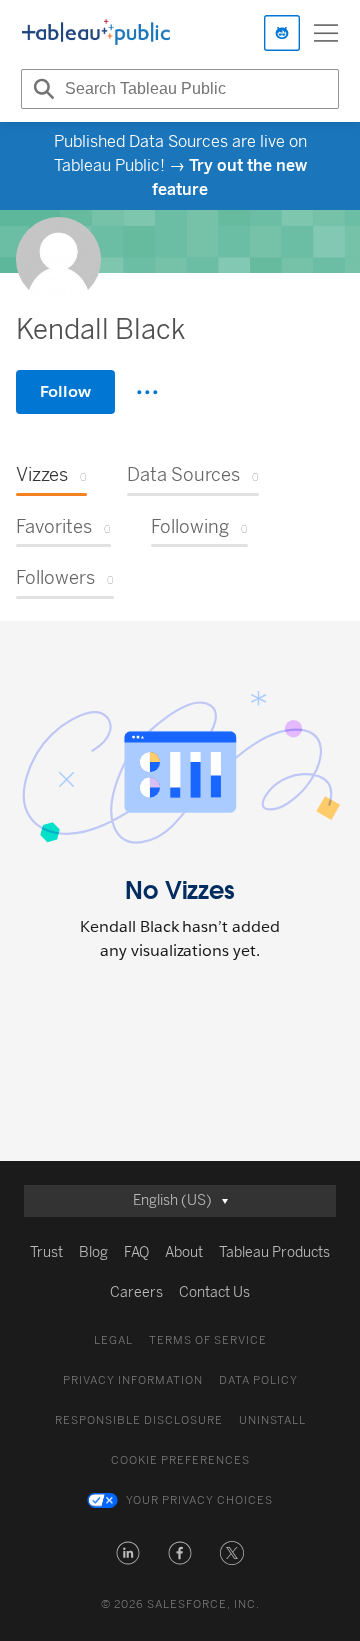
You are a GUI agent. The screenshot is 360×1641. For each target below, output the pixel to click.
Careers (136, 1292)
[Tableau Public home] (96, 33)
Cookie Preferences (180, 1460)
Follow (65, 391)
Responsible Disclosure (139, 1420)
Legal (113, 1340)
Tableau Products (274, 1252)
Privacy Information (133, 1380)
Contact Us (214, 1292)
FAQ (136, 1252)
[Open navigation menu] (326, 33)
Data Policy (258, 1380)
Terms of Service (208, 1340)
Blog (93, 1252)
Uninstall (272, 1420)
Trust (46, 1252)
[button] (128, 1553)
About (184, 1252)
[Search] (41, 89)
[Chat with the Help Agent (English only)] (282, 33)
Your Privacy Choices (199, 1500)
